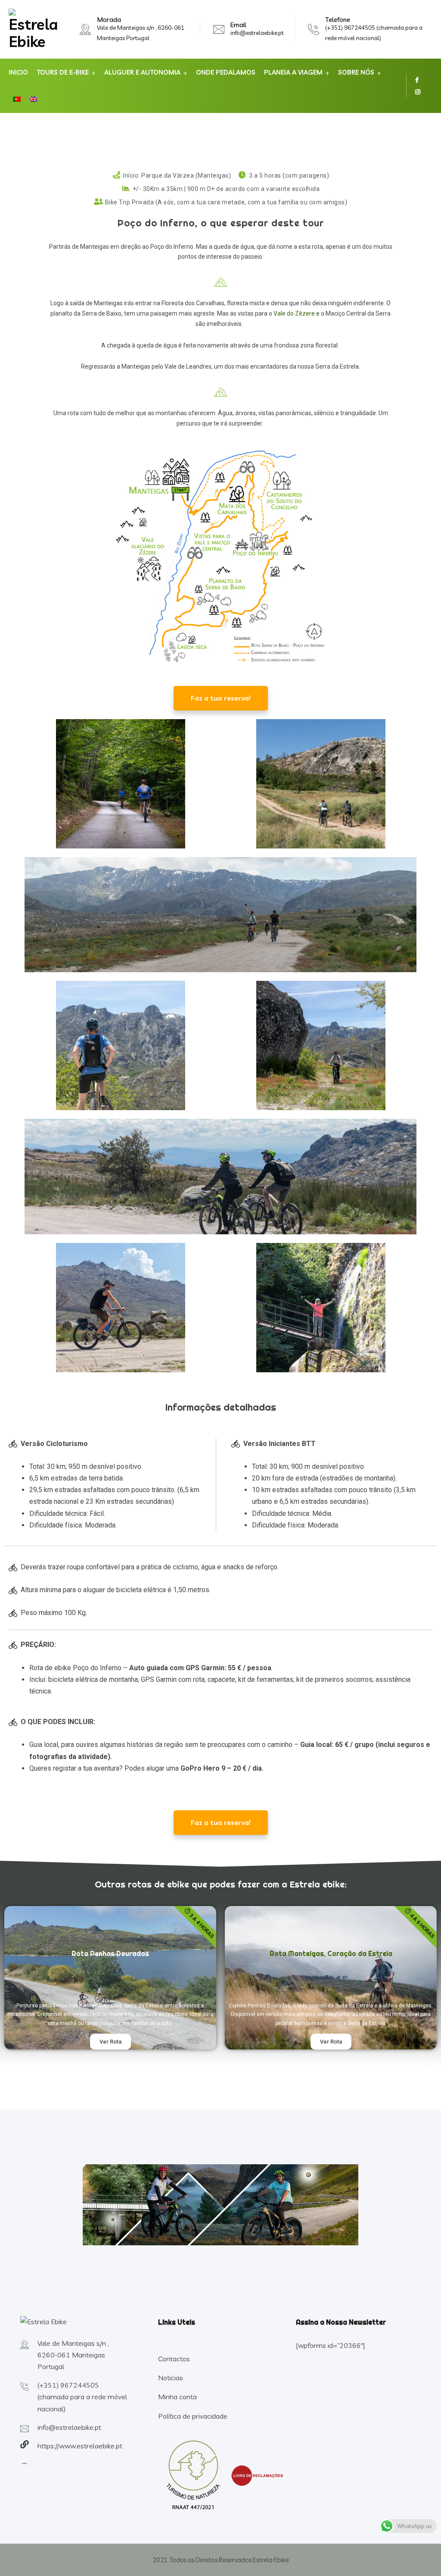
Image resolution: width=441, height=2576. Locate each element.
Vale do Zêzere (293, 313)
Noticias (171, 2378)
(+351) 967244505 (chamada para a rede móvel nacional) (82, 2397)
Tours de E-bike (63, 72)
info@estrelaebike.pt (257, 33)
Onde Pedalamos (226, 72)
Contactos (174, 2359)
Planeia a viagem (293, 72)
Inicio (18, 72)
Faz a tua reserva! (221, 698)
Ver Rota (110, 2042)
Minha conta (177, 2397)
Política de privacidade (193, 2416)
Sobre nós (356, 72)
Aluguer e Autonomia (142, 72)
